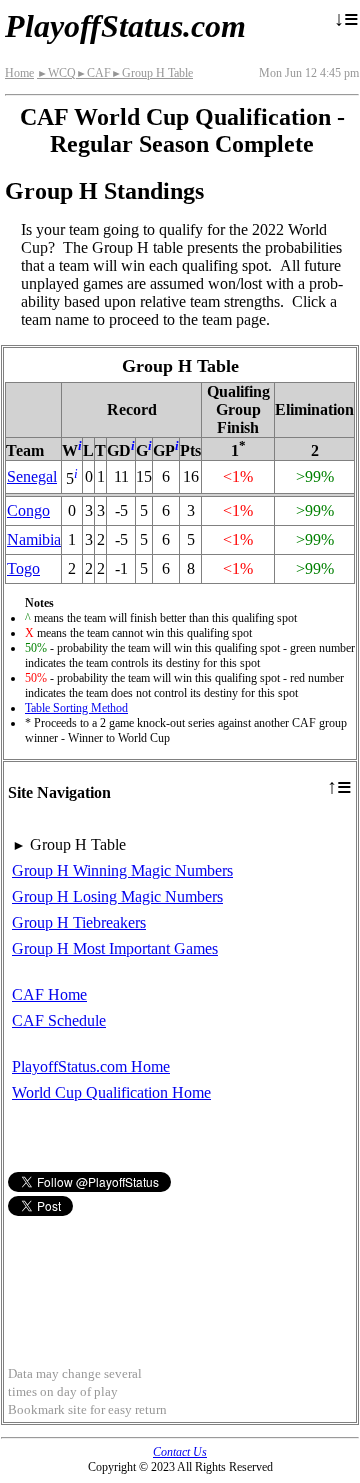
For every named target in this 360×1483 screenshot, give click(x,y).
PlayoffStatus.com (125, 26)
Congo (28, 510)
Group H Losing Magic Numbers (117, 896)
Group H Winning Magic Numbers (122, 870)
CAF (93, 73)
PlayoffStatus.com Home (91, 1066)
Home (19, 73)
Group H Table (152, 73)
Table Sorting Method (76, 708)
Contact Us (180, 1452)
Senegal (32, 476)
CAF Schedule (59, 1020)
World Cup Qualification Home (111, 1092)
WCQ (56, 73)
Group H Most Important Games (115, 948)
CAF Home (49, 994)
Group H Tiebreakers (79, 922)
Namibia (34, 539)
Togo (23, 568)
